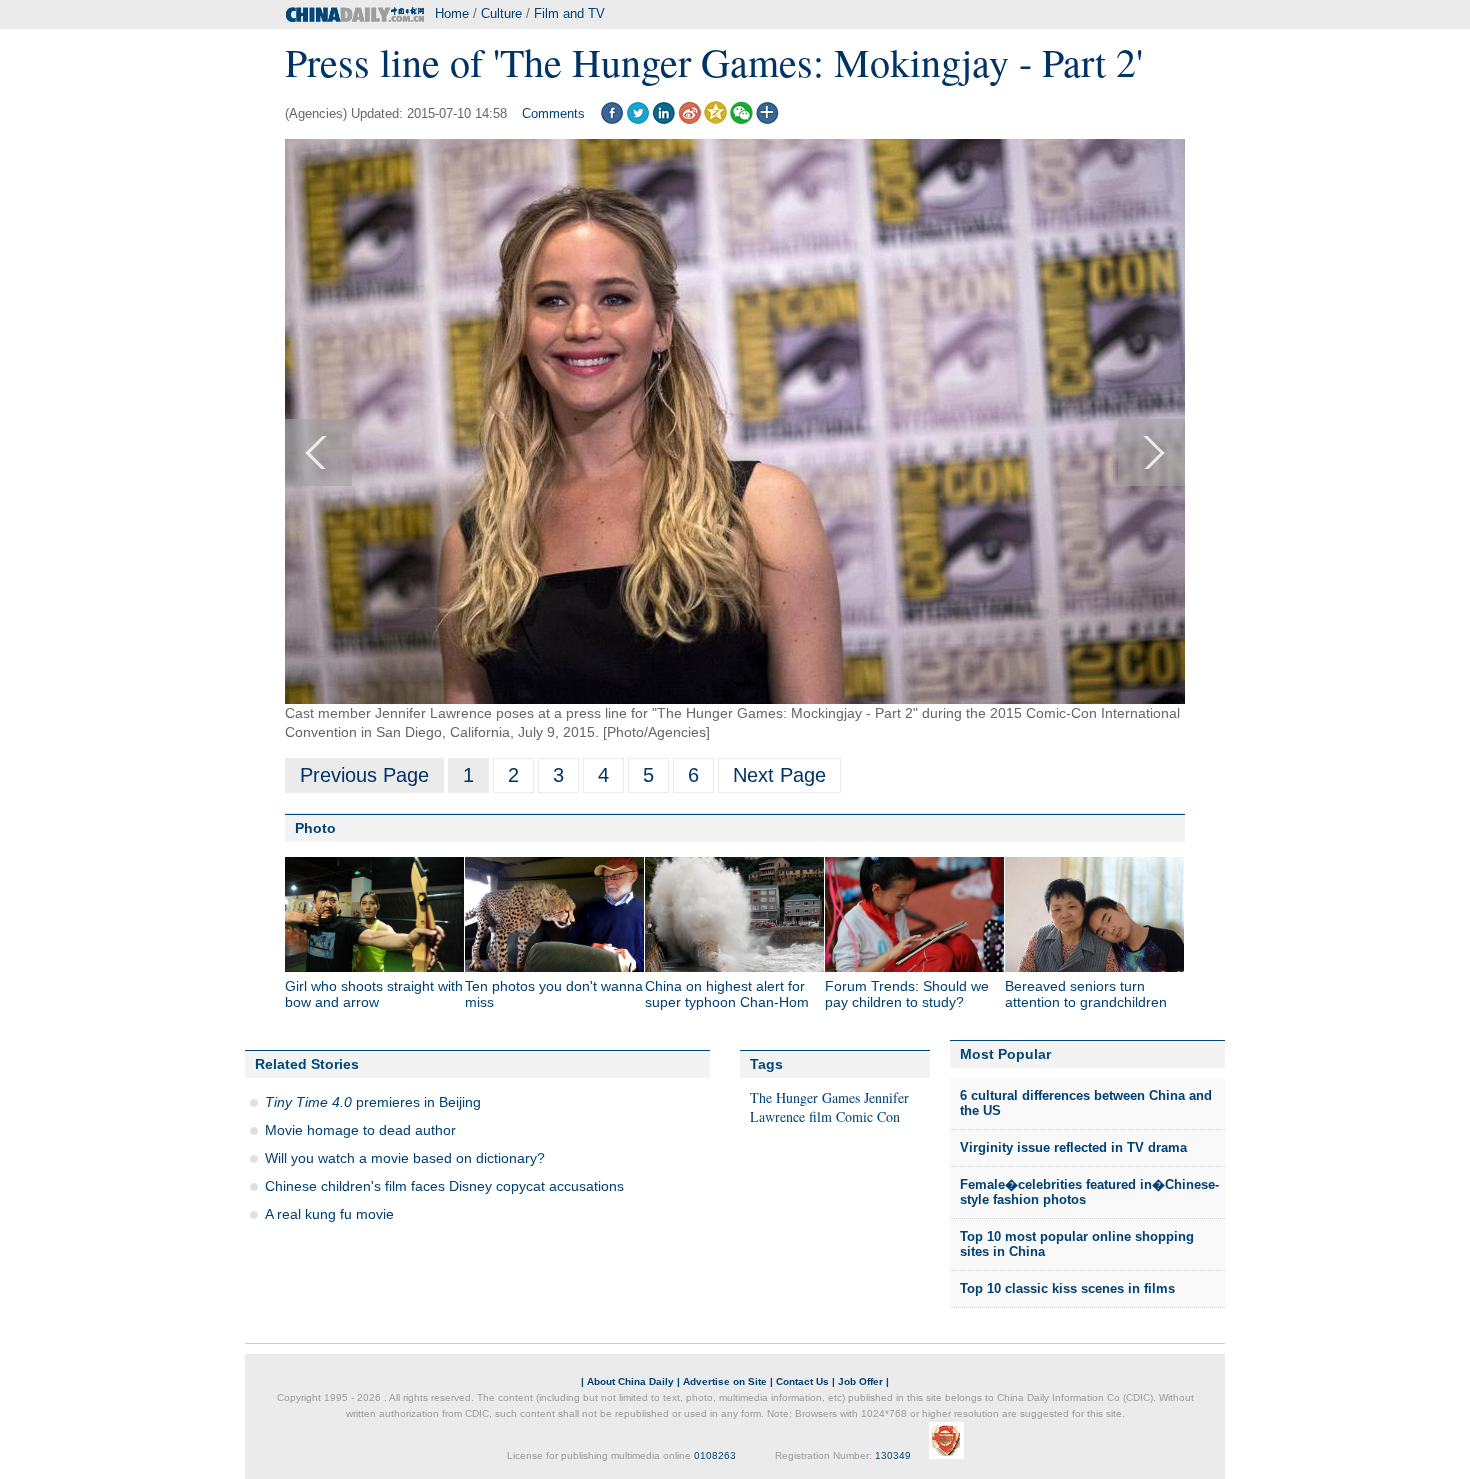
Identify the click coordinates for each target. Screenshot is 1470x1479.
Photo (315, 828)
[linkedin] (663, 119)
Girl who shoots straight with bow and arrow (374, 994)
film (820, 1116)
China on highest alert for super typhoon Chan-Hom (727, 994)
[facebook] (611, 119)
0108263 (715, 1455)
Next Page (779, 775)
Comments (553, 113)
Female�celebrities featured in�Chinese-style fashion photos (1089, 1192)
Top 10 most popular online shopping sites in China (1077, 1244)
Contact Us (802, 1381)
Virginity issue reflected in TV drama (1073, 1147)
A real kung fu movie (329, 1214)
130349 (893, 1455)
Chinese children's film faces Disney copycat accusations (444, 1186)
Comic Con (868, 1116)
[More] (767, 119)
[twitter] (637, 119)
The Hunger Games (805, 1097)
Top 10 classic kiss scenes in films (1067, 1288)
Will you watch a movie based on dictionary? (405, 1158)
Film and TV (569, 13)
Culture (501, 13)
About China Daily (630, 1381)
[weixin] (741, 119)
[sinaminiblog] (689, 119)
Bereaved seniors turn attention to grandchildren (1086, 994)
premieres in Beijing (373, 1102)
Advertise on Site (725, 1381)
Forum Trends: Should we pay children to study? (907, 994)
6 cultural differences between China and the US (1086, 1103)
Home (452, 13)
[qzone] (715, 119)
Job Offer (860, 1381)
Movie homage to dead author (360, 1130)
